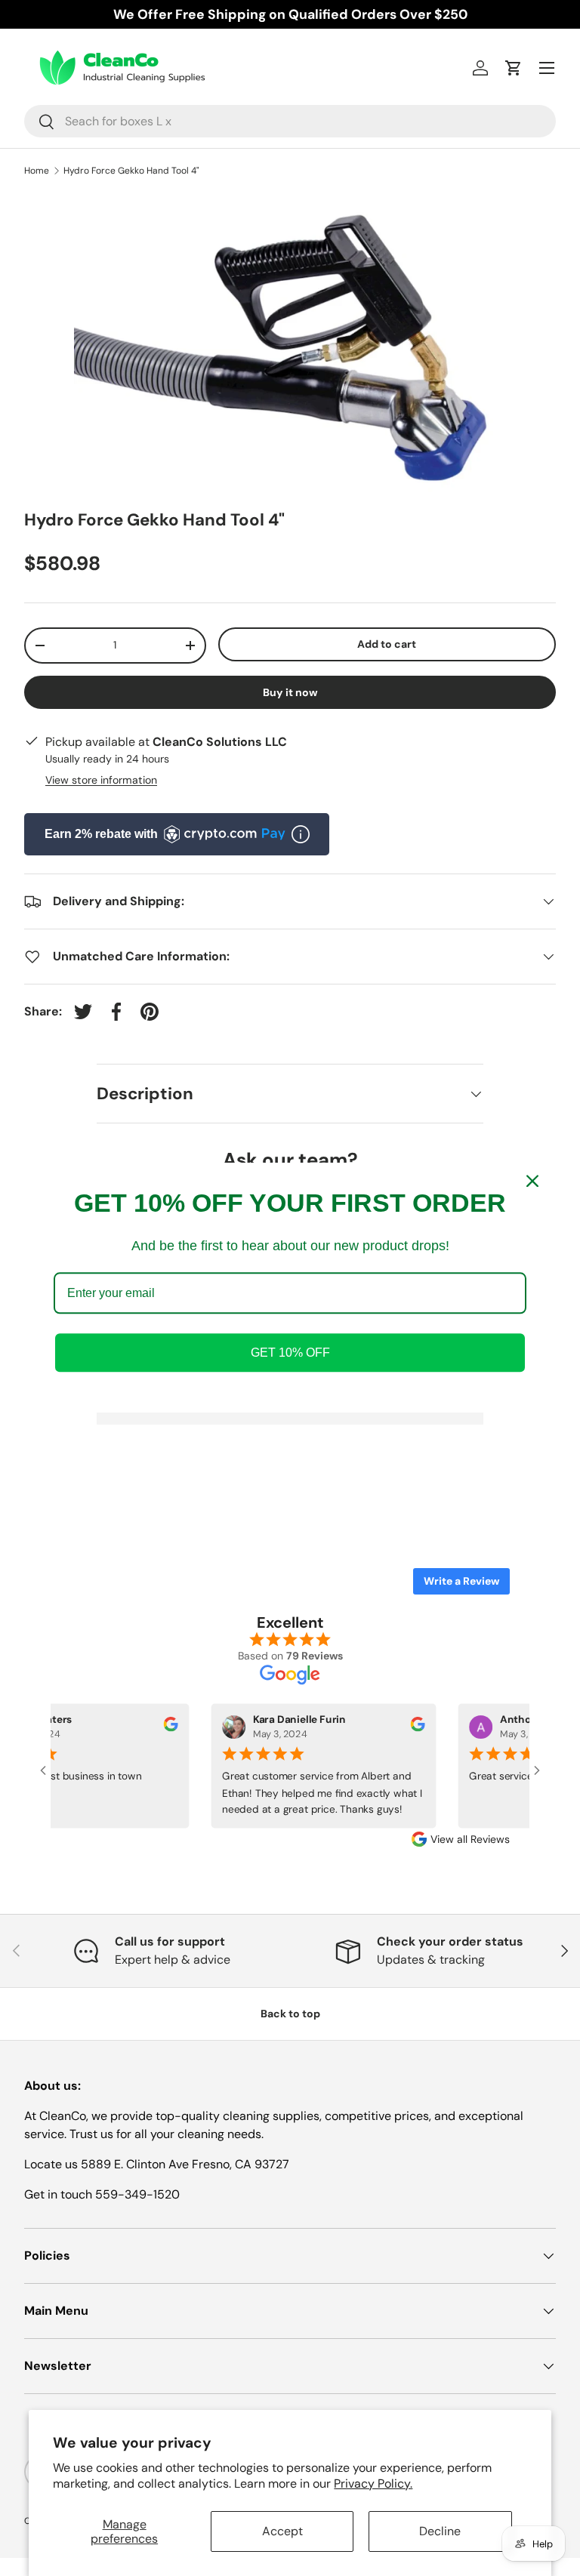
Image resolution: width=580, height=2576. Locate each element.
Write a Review (461, 1581)
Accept (282, 2531)
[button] (514, 68)
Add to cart (387, 644)
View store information (101, 780)
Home (37, 171)
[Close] (532, 1181)
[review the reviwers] (162, 1728)
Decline (440, 2531)
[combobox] (290, 121)
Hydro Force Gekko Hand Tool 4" (131, 171)
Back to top (290, 2014)
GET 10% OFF (290, 1353)
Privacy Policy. (373, 2484)
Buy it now (290, 692)
